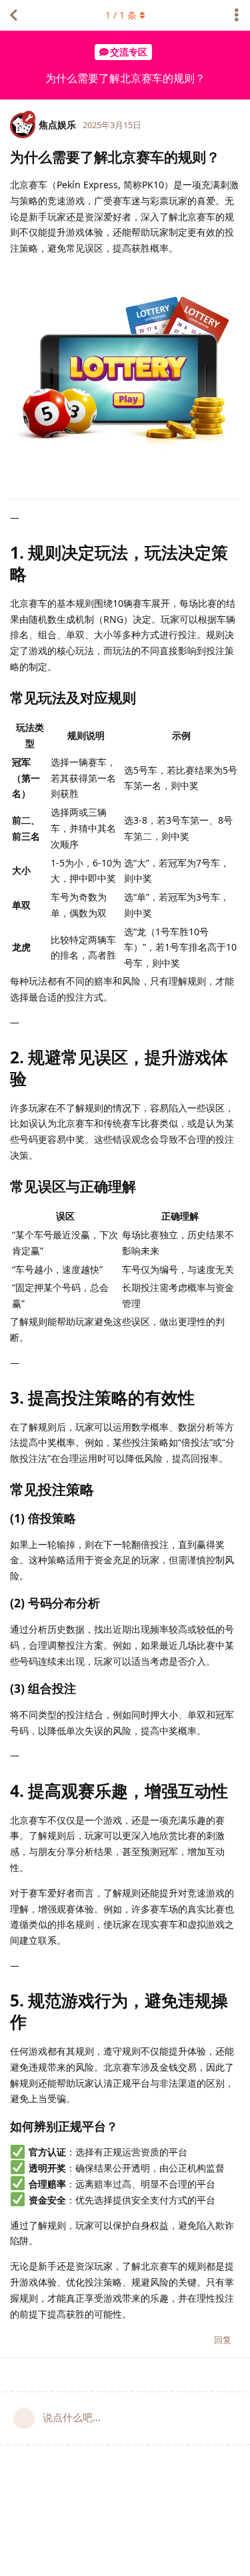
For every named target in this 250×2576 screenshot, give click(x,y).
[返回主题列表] (13, 15)
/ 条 (121, 15)
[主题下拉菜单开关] (237, 15)
